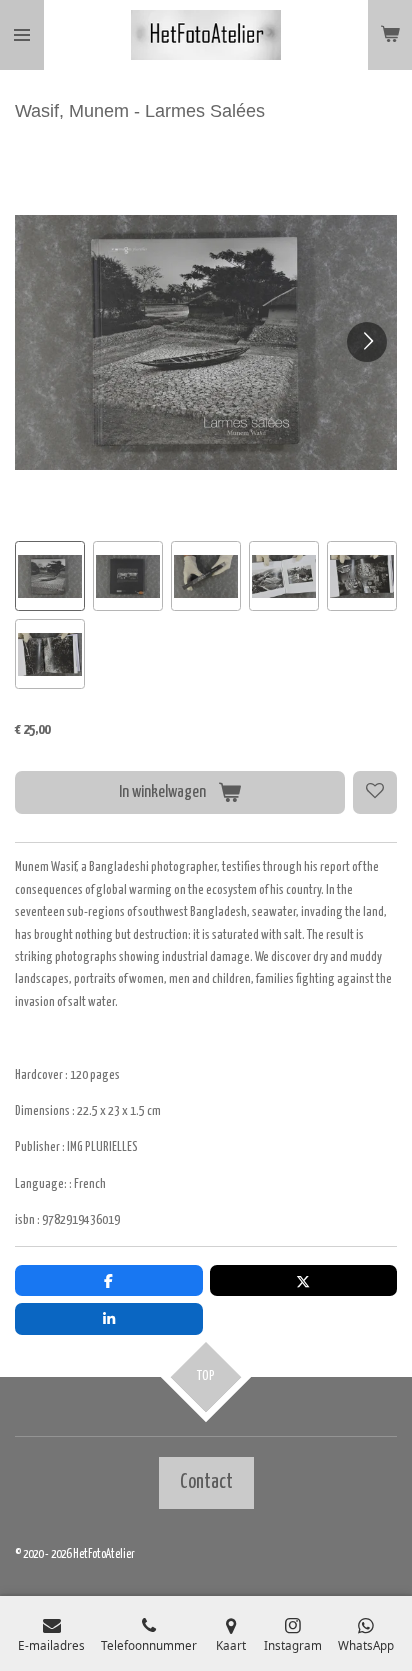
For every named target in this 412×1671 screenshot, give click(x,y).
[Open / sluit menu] (22, 35)
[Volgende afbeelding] (367, 342)
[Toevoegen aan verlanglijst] (375, 793)
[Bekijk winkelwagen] (390, 35)
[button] (50, 576)
